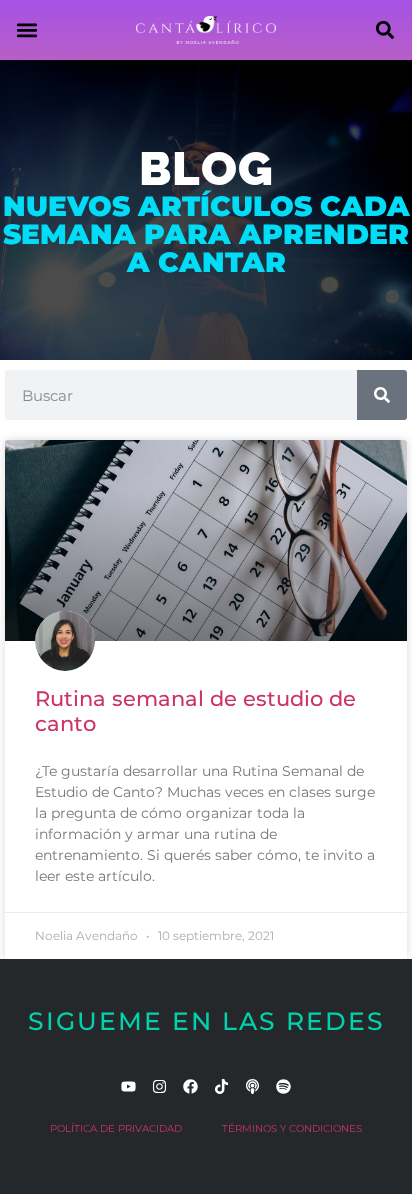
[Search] (382, 395)
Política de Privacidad (116, 1128)
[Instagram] (159, 1086)
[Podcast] (252, 1086)
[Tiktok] (221, 1086)
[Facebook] (190, 1086)
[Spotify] (283, 1086)
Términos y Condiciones (292, 1128)
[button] (26, 30)
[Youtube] (128, 1086)
